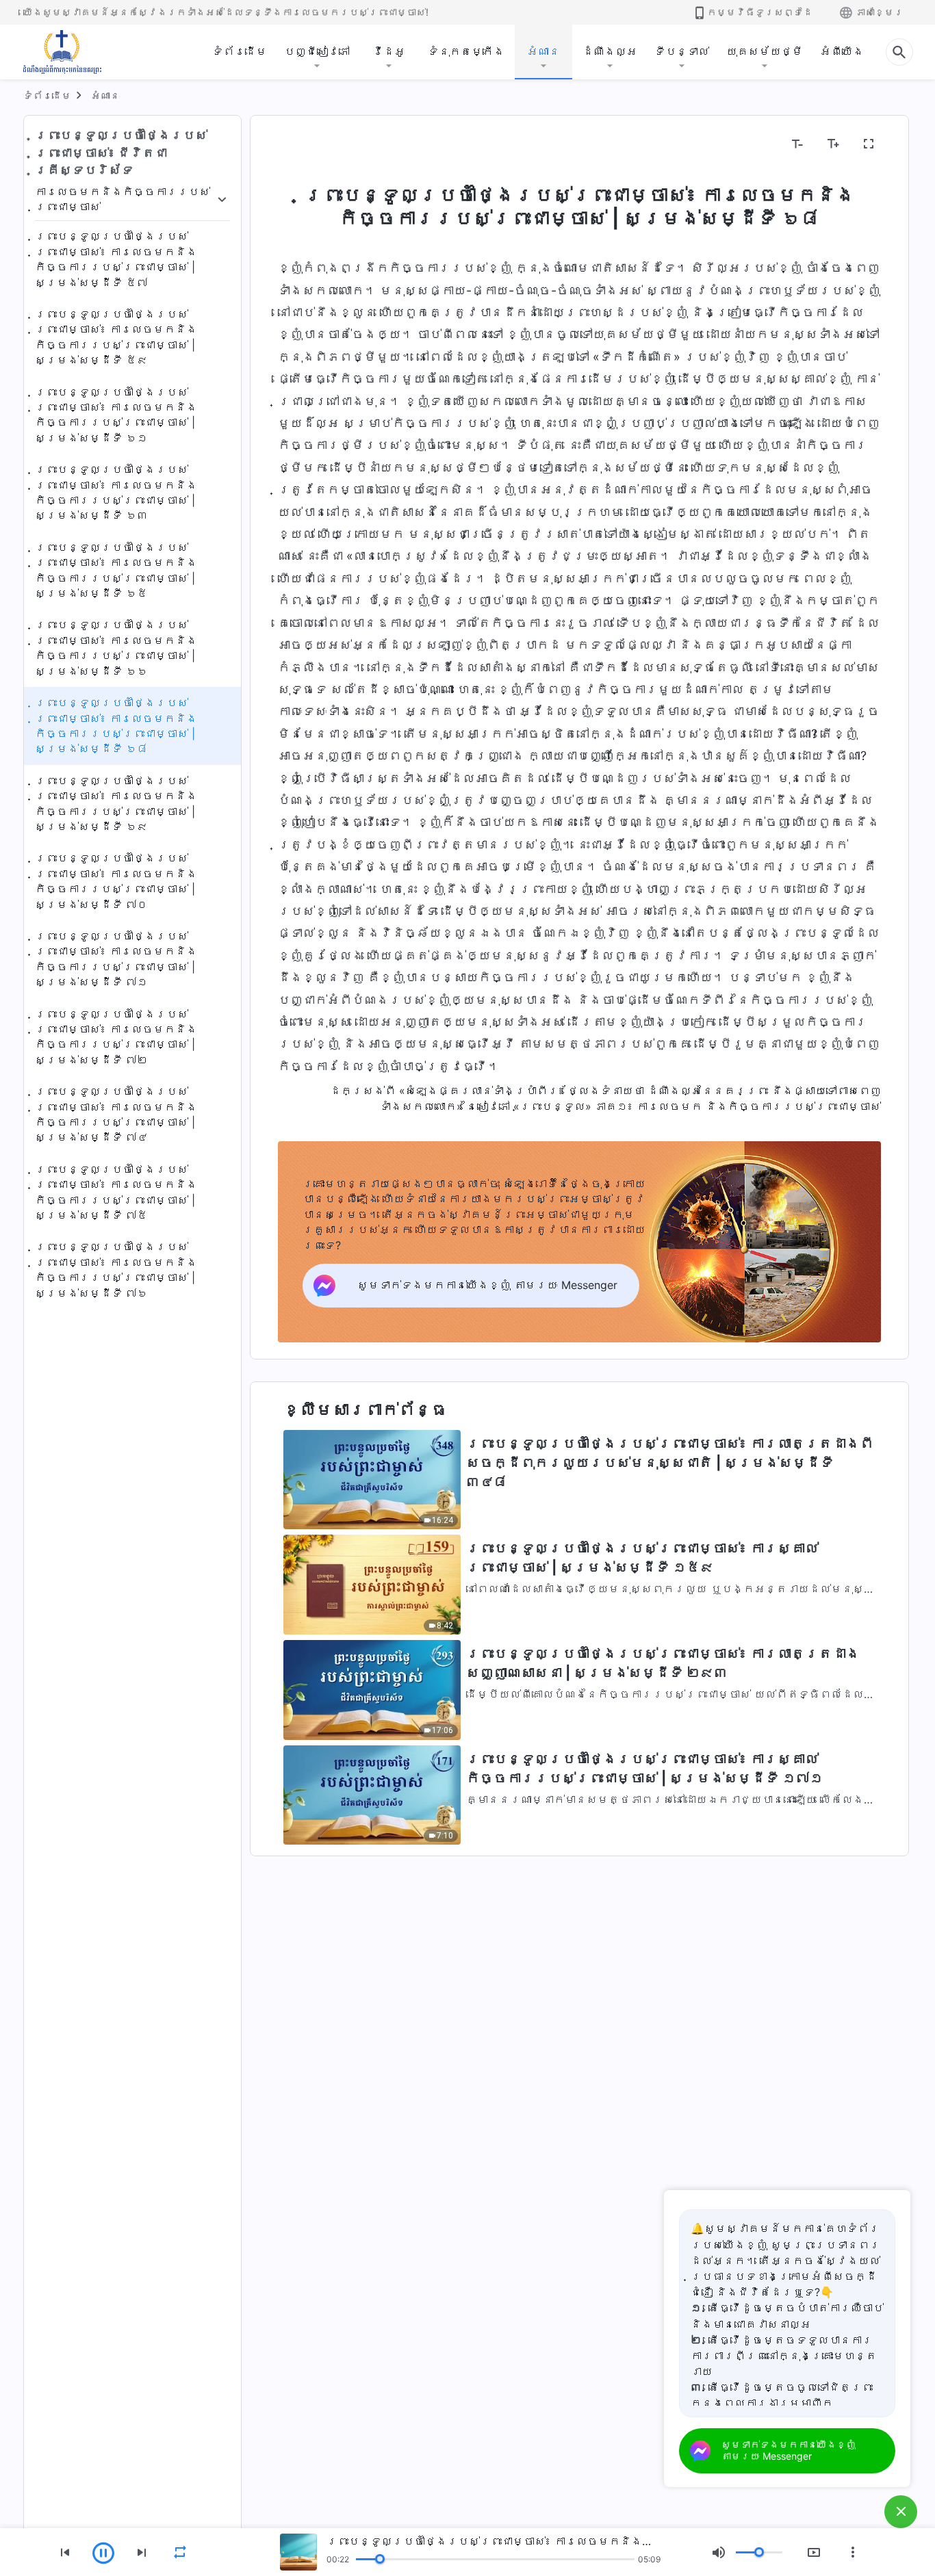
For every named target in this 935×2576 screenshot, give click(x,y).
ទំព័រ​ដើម (240, 51)
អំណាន (543, 51)
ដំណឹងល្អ (610, 51)
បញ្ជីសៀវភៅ (317, 51)
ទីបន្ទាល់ (682, 51)
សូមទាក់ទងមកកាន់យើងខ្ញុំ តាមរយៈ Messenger (789, 2450)
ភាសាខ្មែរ (880, 12)
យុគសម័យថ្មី (765, 51)
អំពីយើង (842, 51)
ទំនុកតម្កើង (466, 51)
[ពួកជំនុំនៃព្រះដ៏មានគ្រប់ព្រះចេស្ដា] (63, 52)
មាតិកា (303, 144)
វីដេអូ (389, 51)
